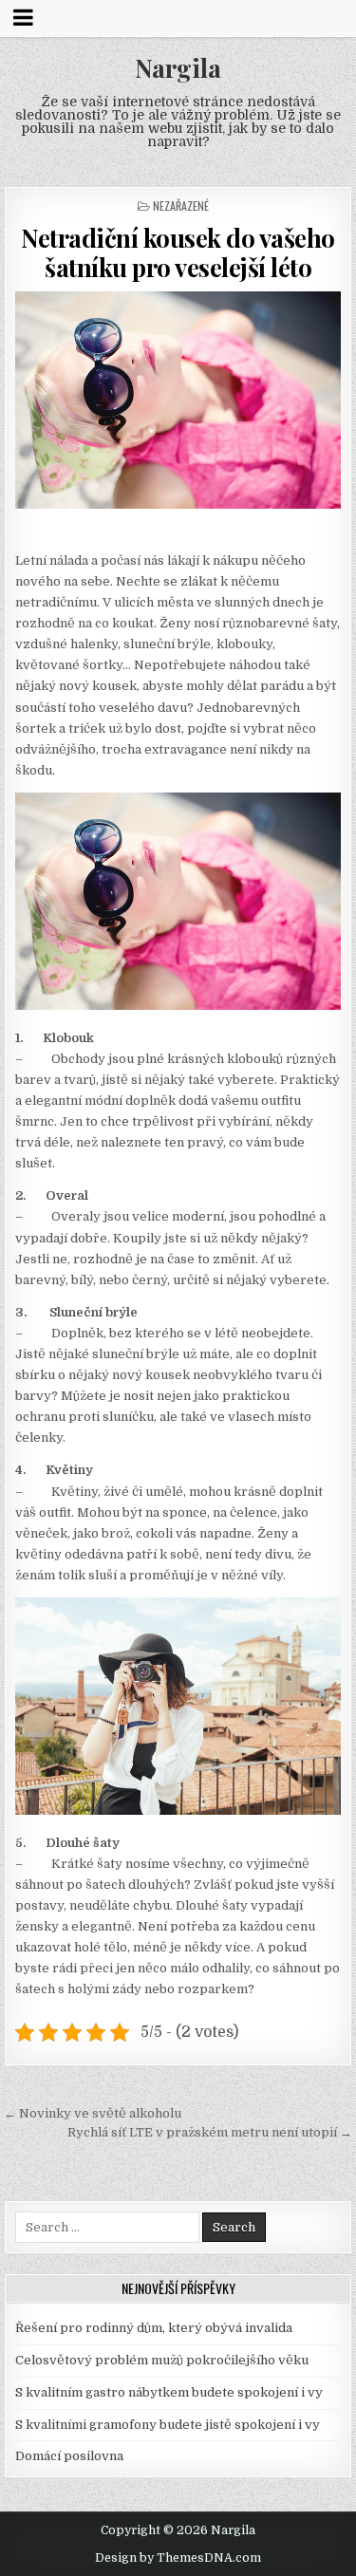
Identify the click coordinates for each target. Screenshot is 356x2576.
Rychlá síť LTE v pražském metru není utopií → (210, 2132)
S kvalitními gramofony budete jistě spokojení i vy (168, 2425)
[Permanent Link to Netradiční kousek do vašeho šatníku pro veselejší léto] (178, 400)
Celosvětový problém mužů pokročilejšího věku (162, 2360)
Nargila (178, 68)
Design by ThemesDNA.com (178, 2558)
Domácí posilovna (69, 2456)
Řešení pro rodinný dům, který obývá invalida (154, 2328)
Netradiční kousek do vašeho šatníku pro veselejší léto (178, 252)
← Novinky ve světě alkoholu (93, 2113)
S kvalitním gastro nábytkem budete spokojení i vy (169, 2392)
